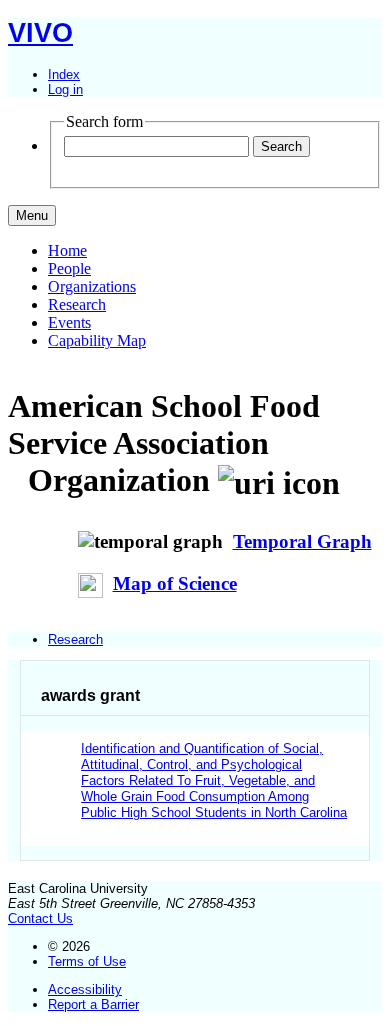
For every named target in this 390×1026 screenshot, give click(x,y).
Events (69, 322)
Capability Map (97, 340)
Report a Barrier (93, 1004)
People (69, 268)
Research (77, 304)
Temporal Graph (302, 541)
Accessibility (85, 989)
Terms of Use (87, 961)
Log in (65, 89)
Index (64, 74)
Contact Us (40, 918)
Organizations (92, 286)
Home (67, 250)
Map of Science (175, 583)
